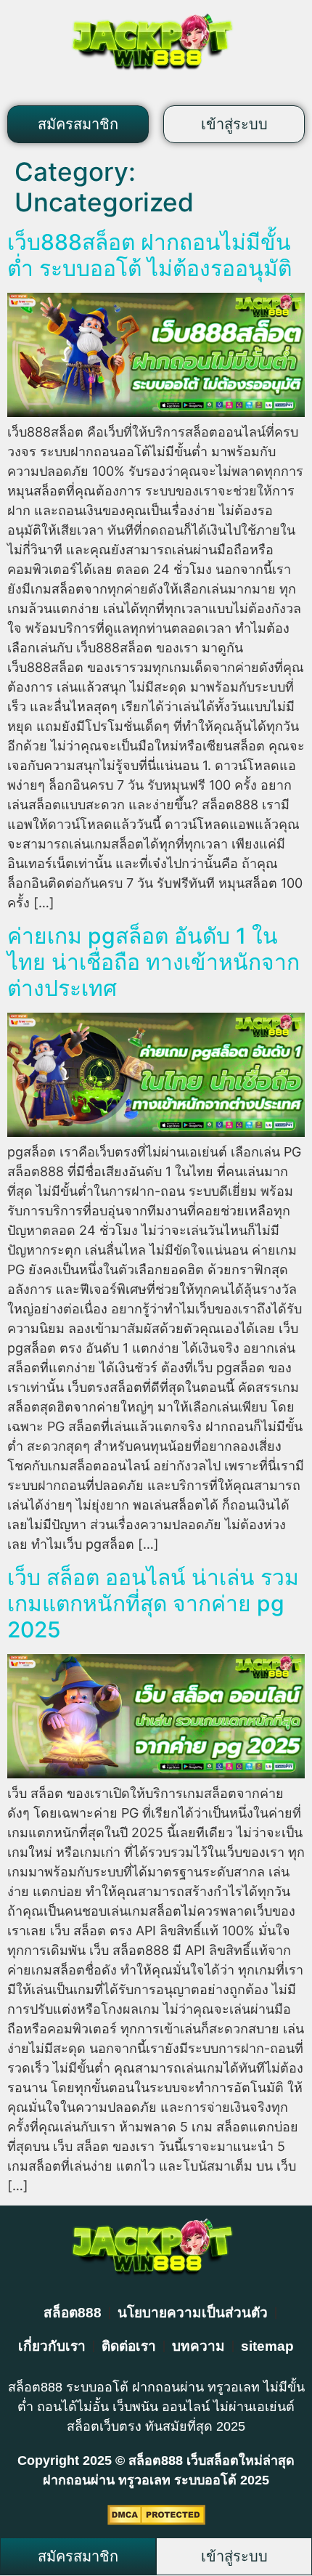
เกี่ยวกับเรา (52, 2346)
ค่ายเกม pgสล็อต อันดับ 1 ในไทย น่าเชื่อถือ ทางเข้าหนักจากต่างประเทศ (153, 962)
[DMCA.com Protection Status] (156, 2520)
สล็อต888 (73, 2313)
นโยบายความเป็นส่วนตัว (193, 2313)
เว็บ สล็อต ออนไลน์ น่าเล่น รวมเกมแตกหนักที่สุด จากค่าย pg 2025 (153, 1603)
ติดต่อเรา (129, 2346)
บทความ (198, 2346)
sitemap (267, 2346)
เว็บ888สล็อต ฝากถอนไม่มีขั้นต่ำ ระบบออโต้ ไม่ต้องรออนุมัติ (149, 255)
